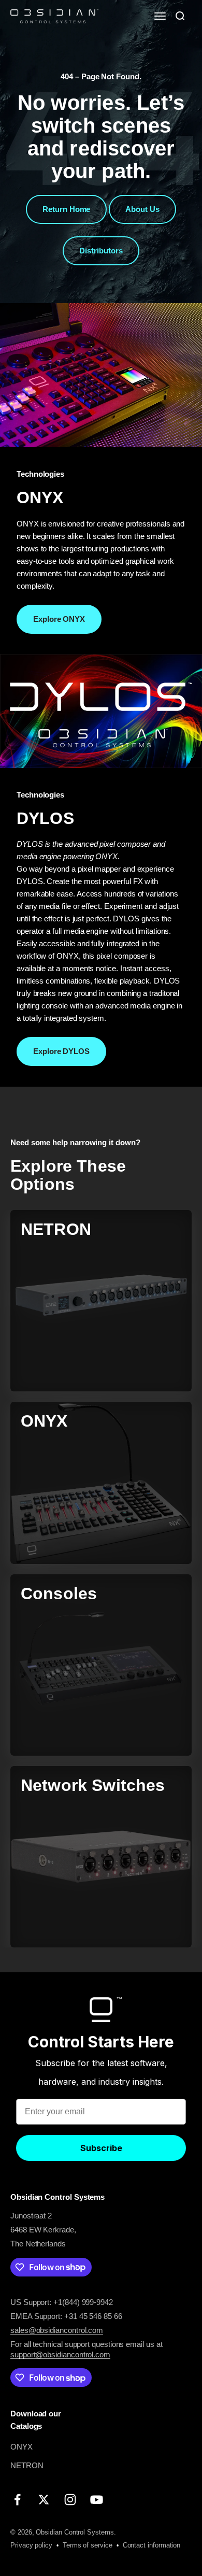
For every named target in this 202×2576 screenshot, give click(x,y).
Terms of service (88, 2545)
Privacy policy (31, 2545)
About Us (142, 209)
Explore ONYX (59, 619)
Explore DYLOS (61, 1051)
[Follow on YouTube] (97, 2500)
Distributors (101, 251)
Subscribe (101, 2148)
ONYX (21, 2447)
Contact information (152, 2545)
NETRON (27, 2465)
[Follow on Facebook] (17, 2500)
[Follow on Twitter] (44, 2500)
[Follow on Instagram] (70, 2500)
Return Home (66, 209)
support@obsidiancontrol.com (60, 2354)
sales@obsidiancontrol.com (57, 2330)
